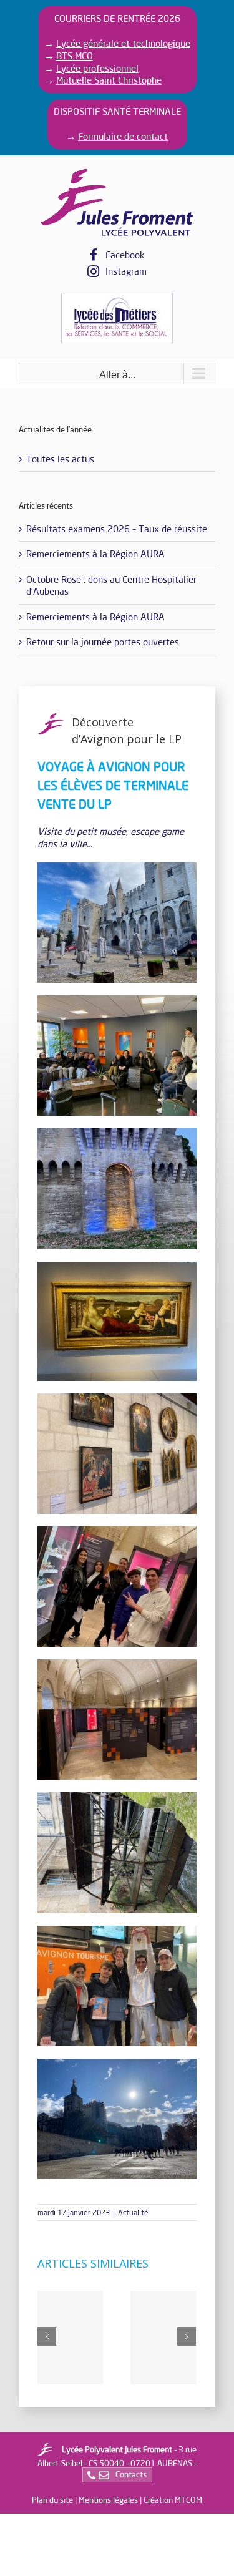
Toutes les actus (60, 459)
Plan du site (52, 2500)
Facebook (125, 255)
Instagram (126, 271)
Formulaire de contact (123, 136)
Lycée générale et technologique (123, 43)
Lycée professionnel (97, 68)
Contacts (130, 2474)
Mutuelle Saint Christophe (109, 80)
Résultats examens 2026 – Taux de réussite (117, 529)
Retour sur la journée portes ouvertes (103, 642)
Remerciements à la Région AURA (95, 554)
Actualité (133, 2213)
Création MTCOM (173, 2500)
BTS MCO (75, 56)
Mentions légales (108, 2500)
